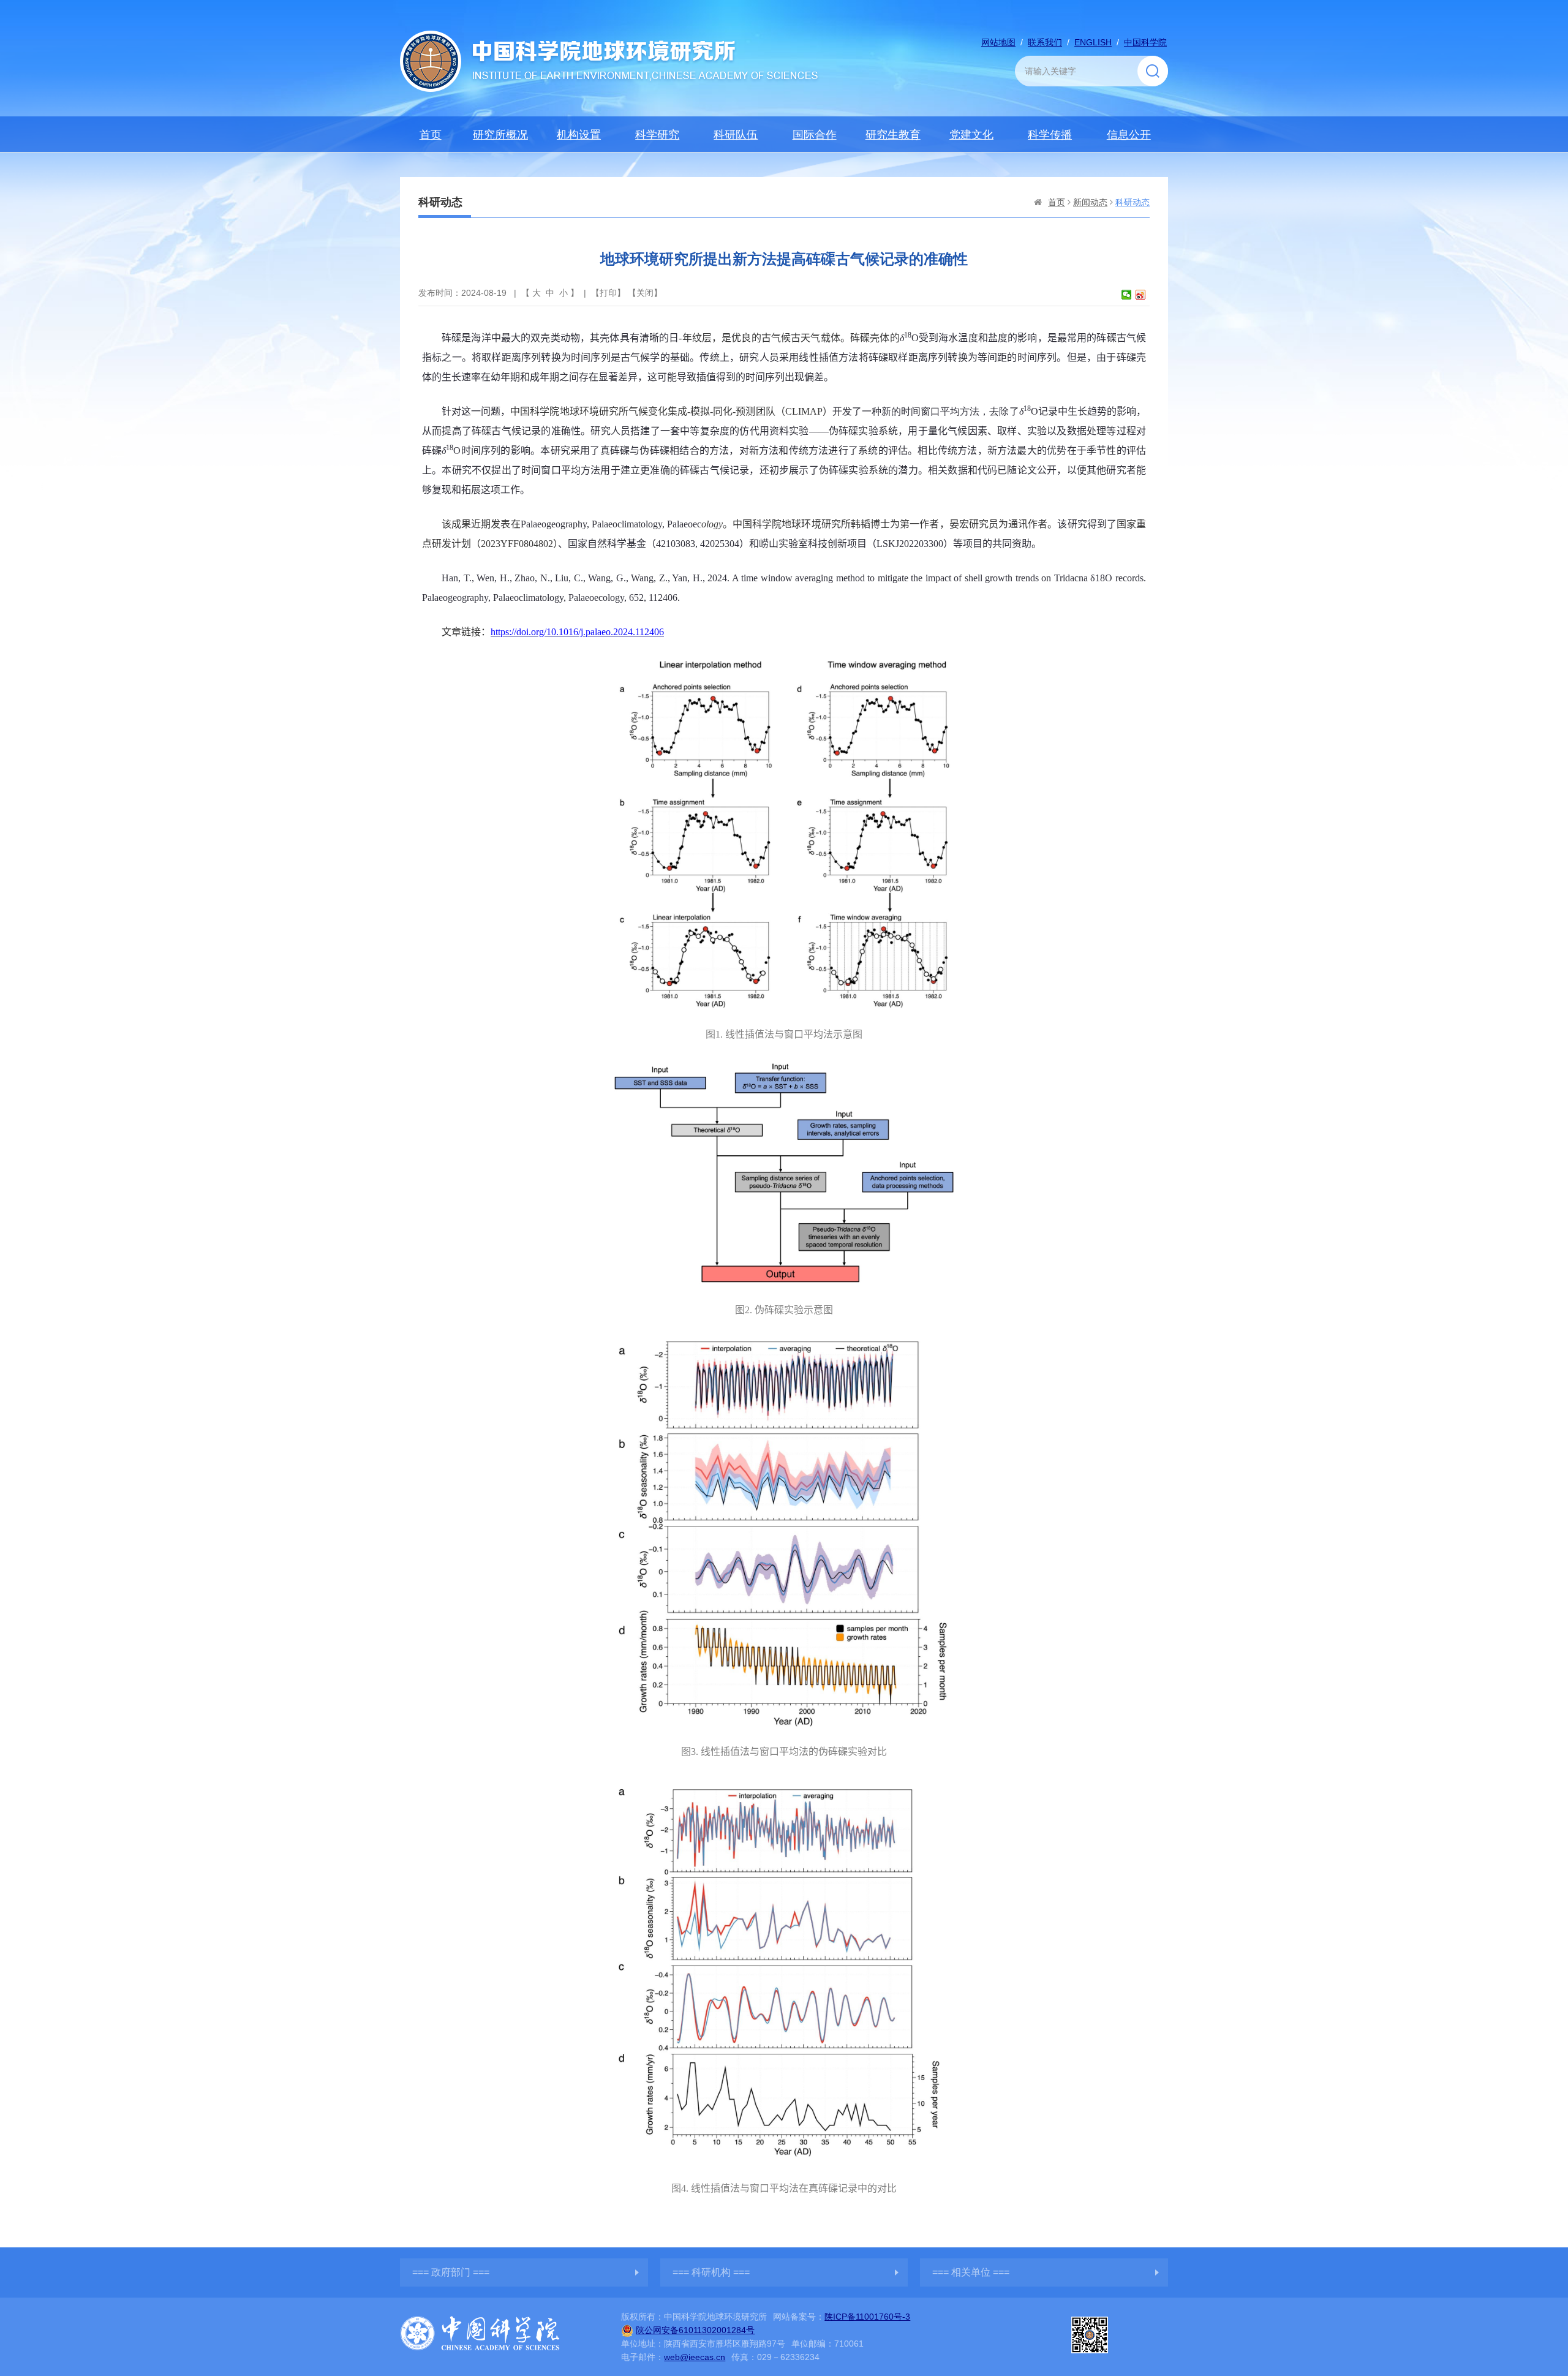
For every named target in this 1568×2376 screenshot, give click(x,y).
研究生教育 (893, 135)
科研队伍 (736, 135)
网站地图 (998, 42)
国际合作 (815, 135)
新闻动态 (1090, 202)
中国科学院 (1145, 42)
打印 (608, 293)
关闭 (645, 293)
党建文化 (971, 135)
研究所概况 (500, 135)
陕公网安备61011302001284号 (695, 2330)
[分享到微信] (1127, 295)
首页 (431, 135)
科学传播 (1050, 135)
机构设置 (579, 135)
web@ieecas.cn (695, 2357)
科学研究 (657, 135)
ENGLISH (1093, 42)
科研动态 (1133, 202)
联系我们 (1045, 42)
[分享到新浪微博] (1141, 295)
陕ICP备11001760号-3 (867, 2317)
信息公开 (1129, 135)
